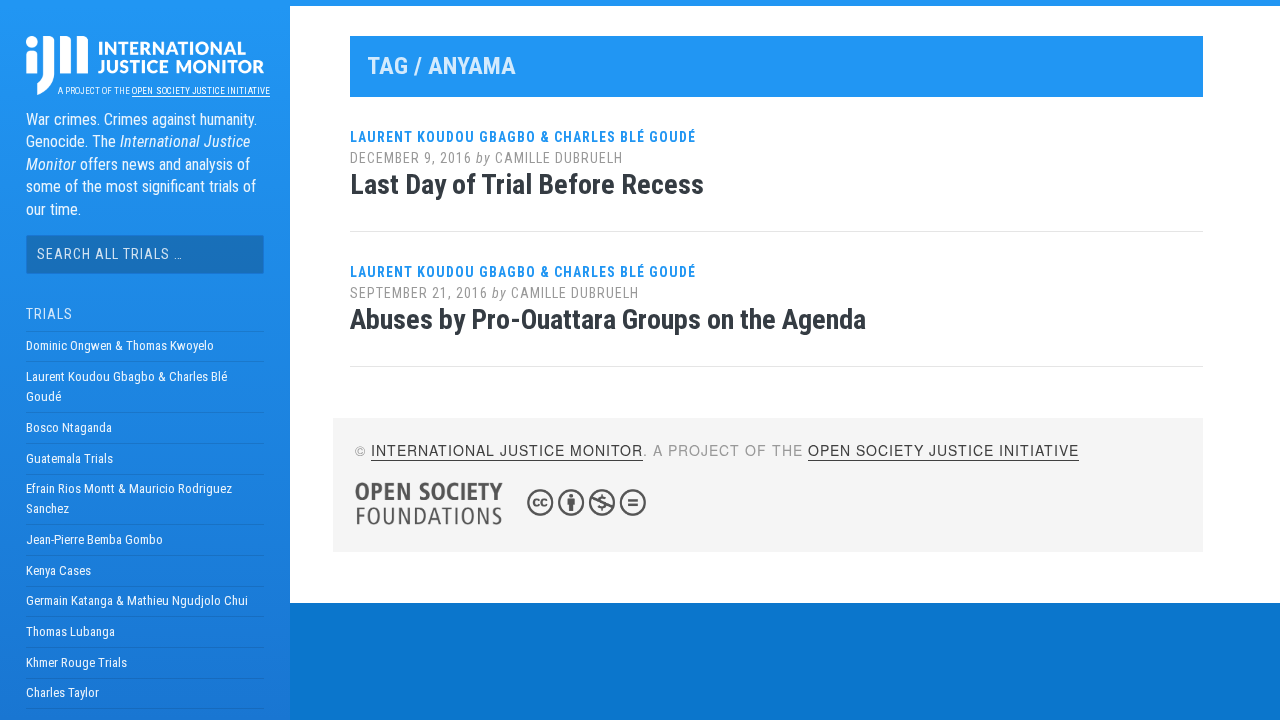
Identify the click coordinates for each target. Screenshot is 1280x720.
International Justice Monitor (507, 450)
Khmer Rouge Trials (76, 662)
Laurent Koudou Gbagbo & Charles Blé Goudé (126, 386)
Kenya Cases (58, 570)
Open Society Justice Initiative (200, 91)
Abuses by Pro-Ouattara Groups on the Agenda (608, 319)
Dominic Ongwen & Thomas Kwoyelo (120, 345)
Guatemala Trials (69, 458)
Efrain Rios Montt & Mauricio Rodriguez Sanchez (129, 498)
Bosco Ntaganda (69, 427)
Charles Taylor (62, 692)
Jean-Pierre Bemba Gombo (94, 539)
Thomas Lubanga (70, 631)
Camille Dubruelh (559, 158)
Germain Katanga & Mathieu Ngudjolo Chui (137, 600)
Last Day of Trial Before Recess (527, 184)
